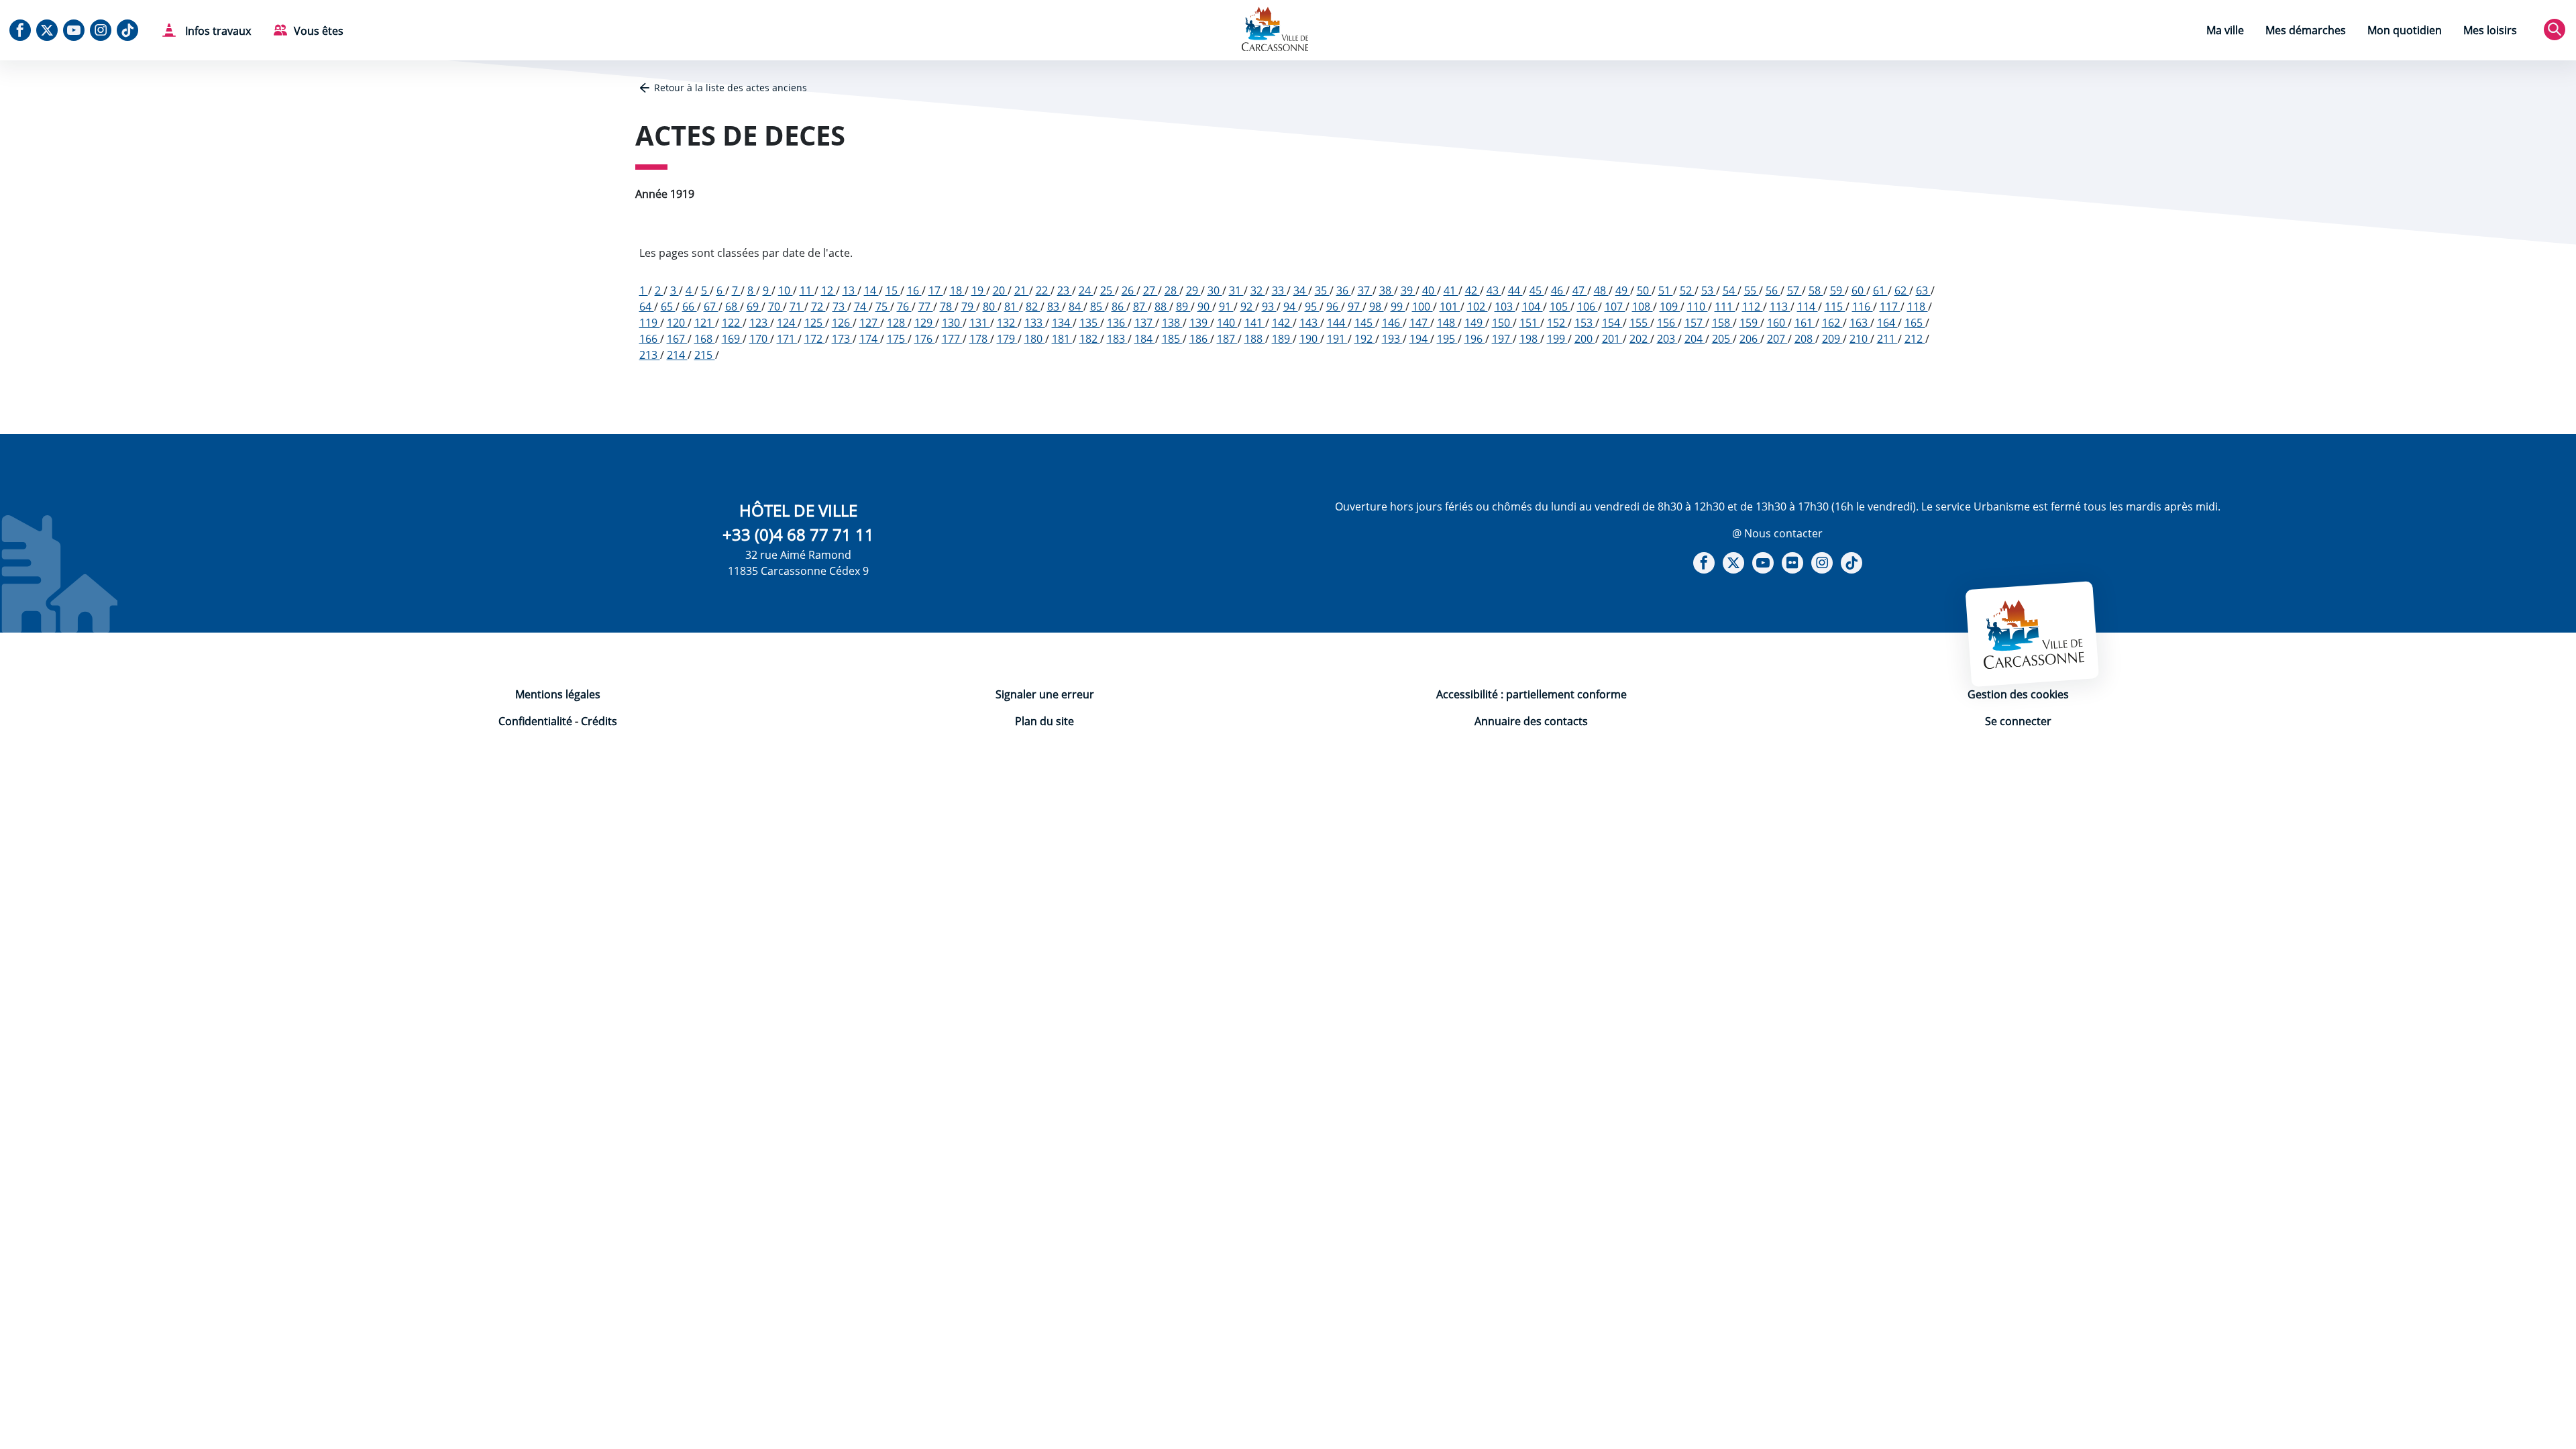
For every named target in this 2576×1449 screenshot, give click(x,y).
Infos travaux (217, 31)
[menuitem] (2225, 32)
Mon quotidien (2405, 30)
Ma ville (2225, 30)
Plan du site (1044, 721)
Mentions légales (558, 694)
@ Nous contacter (1777, 533)
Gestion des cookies (2018, 694)
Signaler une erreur (1045, 694)
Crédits (599, 721)
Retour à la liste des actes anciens (731, 88)
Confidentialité (535, 721)
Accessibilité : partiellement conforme (1532, 694)
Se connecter (2018, 721)
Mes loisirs (2490, 30)
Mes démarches (2306, 30)
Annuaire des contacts (1531, 721)
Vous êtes (319, 31)
